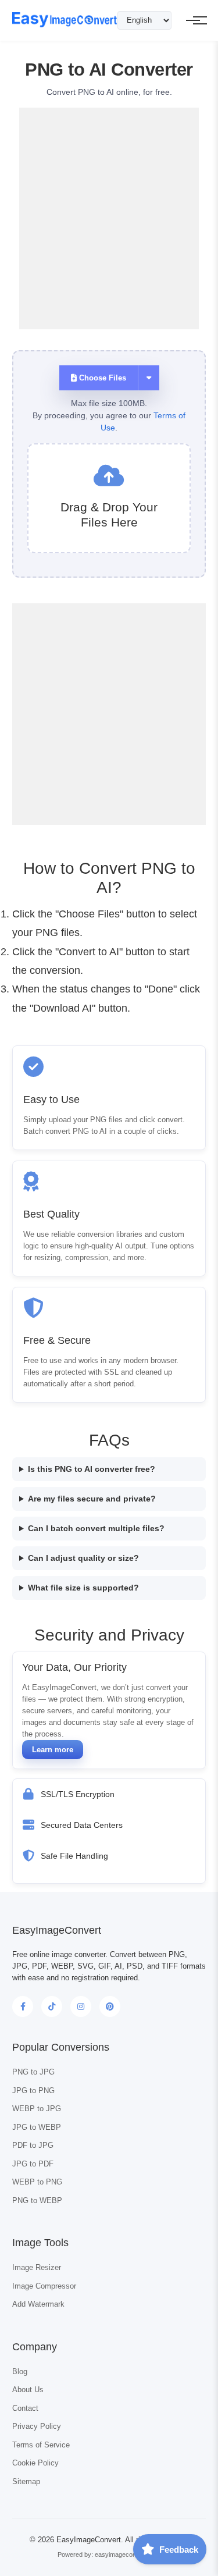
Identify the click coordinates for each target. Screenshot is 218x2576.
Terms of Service (41, 2445)
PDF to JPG (33, 2145)
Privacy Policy (37, 2426)
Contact (25, 2408)
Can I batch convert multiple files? (96, 1528)
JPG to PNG (33, 2091)
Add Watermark (38, 2304)
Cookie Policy (35, 2463)
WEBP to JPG (37, 2109)
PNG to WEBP (37, 2200)
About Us (28, 2390)
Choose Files (101, 378)
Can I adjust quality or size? (83, 1558)
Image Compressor (44, 2286)
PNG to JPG (33, 2072)
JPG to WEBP (37, 2127)
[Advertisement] (109, 217)
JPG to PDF (33, 2164)
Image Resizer (37, 2267)
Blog (20, 2372)
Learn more (53, 1750)
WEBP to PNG (37, 2182)
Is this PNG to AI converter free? (92, 1469)
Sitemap (26, 2481)
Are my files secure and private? (92, 1499)
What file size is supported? (83, 1588)
